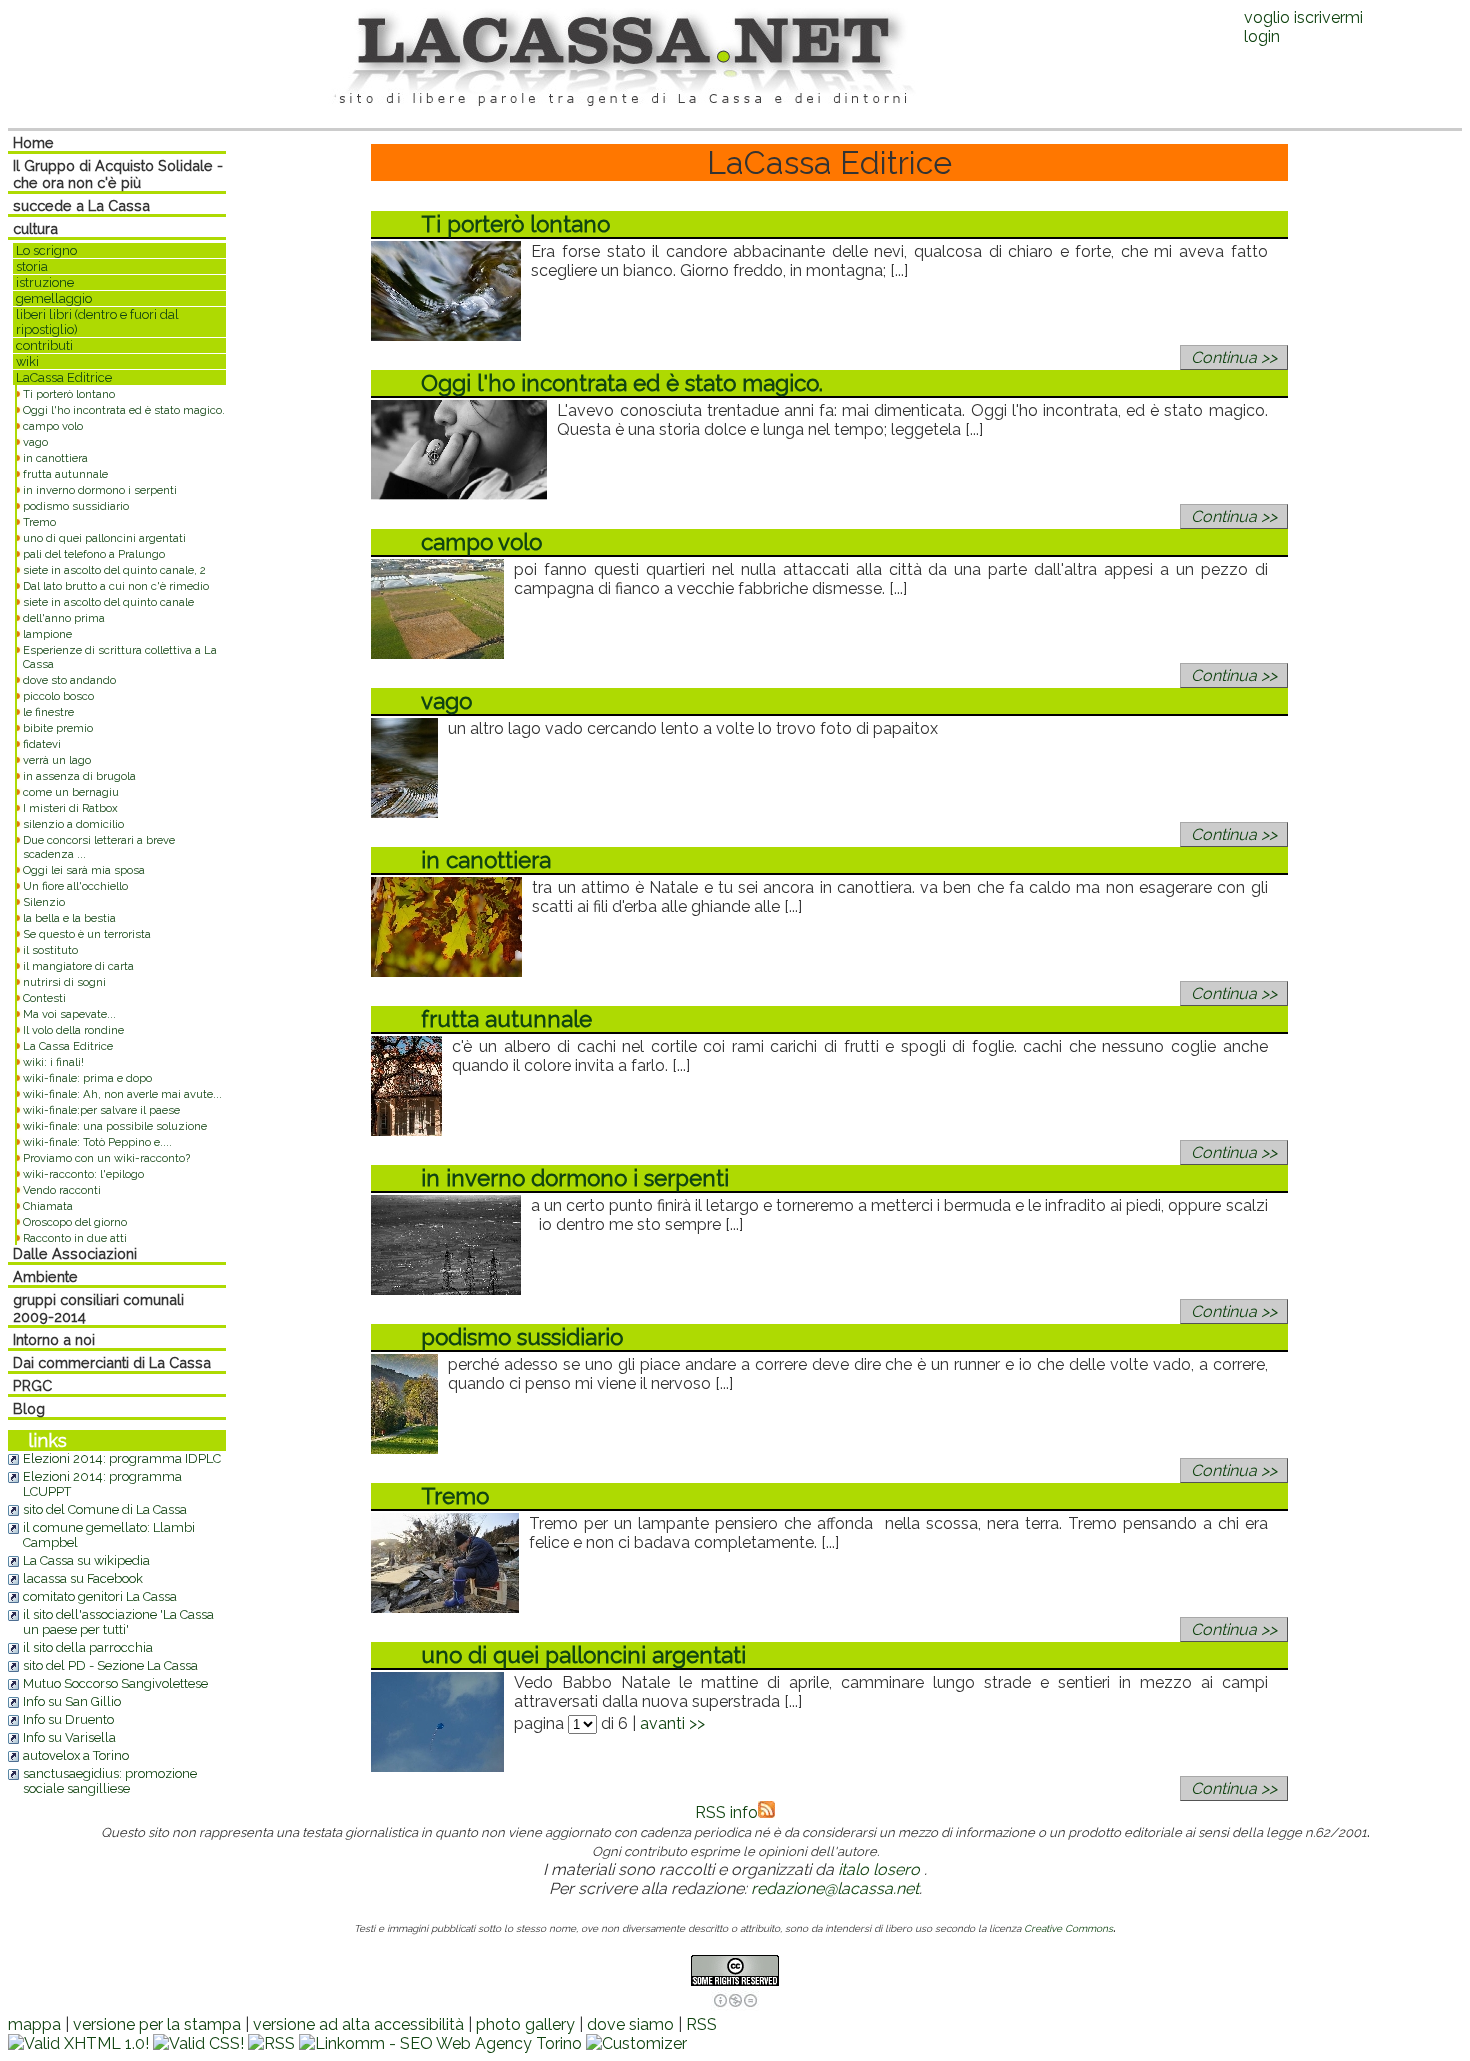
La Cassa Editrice (68, 1046)
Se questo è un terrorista (87, 934)
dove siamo (630, 2024)
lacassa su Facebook (83, 1578)
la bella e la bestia (69, 918)
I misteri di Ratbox (70, 808)
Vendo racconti (62, 1190)
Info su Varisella (69, 1737)
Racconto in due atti (75, 1238)
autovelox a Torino (76, 1755)
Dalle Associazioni (75, 1253)
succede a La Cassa (81, 205)
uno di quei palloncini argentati (104, 538)
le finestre (48, 712)
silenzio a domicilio (73, 824)
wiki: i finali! (53, 1062)
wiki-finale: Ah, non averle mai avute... (122, 1094)
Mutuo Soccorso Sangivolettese (115, 1683)
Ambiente (45, 1276)
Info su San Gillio (72, 1701)
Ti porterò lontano (69, 394)
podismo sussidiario (76, 506)
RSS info (726, 1812)
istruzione (45, 282)
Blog (29, 1408)
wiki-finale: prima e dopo (87, 1078)
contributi (44, 345)
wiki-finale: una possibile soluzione (115, 1126)
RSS (701, 2024)
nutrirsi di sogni (64, 982)
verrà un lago (57, 760)
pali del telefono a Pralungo (94, 554)
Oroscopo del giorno (75, 1222)
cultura (35, 228)
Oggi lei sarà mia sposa (84, 870)
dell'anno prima (64, 618)
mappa (34, 2024)
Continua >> (1234, 357)
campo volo (53, 426)
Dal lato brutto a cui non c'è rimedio (116, 586)
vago (35, 442)
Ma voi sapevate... (69, 1014)
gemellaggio (54, 298)
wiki (27, 361)
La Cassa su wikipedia (86, 1560)
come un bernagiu (71, 792)
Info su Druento (68, 1719)
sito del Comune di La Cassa (105, 1509)
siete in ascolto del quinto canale (108, 602)
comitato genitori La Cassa (100, 1596)
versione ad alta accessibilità (358, 2024)
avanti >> (672, 1723)
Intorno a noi (54, 1339)
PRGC (32, 1385)
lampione (47, 634)
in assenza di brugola (79, 776)
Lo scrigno (46, 250)
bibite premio (58, 728)
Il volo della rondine (73, 1030)
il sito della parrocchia (88, 1647)
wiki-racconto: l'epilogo (83, 1174)
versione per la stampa (157, 2024)
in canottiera (55, 458)
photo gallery (525, 2024)
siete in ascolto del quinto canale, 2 (114, 570)
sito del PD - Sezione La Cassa (110, 1665)
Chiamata (48, 1206)
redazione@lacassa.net (835, 1888)
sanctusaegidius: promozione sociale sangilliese (110, 1781)
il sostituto (50, 950)
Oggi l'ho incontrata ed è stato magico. (124, 410)
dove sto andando (69, 680)
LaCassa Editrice (64, 377)
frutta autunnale (65, 474)
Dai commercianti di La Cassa (112, 1362)
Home (33, 142)
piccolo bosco (58, 696)
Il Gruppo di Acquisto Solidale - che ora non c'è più (118, 174)
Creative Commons (1068, 1928)
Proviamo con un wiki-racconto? (106, 1158)
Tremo (39, 522)
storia (32, 266)
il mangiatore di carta (78, 966)
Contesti (44, 998)
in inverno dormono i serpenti (100, 490)
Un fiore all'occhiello (75, 886)
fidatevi (42, 744)
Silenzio (44, 902)
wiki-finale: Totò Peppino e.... (97, 1142)
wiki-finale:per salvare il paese (101, 1110)
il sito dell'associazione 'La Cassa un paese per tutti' (118, 1622)
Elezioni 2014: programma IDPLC (122, 1458)
